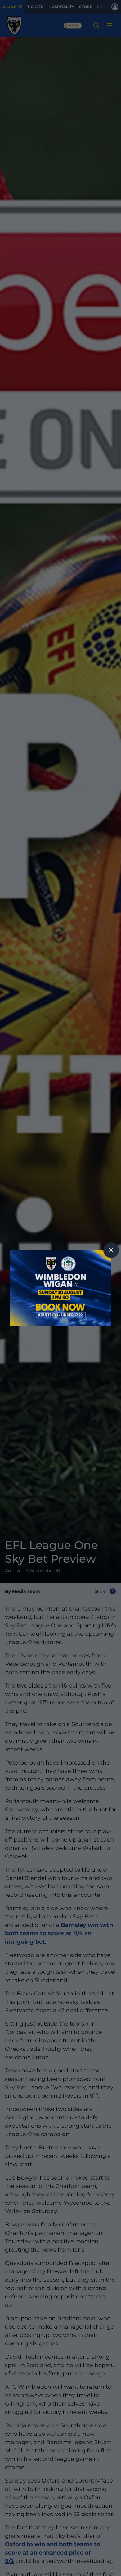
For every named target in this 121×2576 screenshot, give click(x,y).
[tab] (111, 1250)
